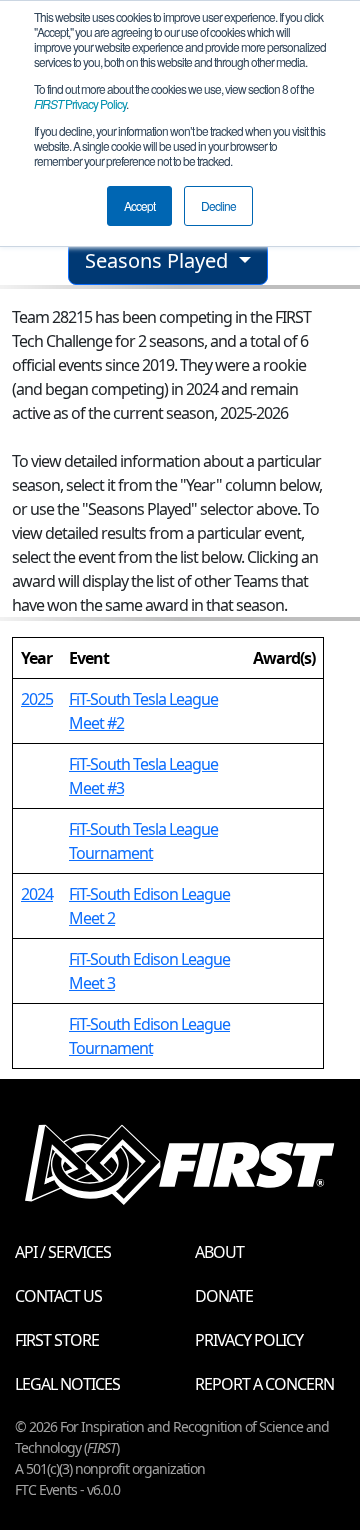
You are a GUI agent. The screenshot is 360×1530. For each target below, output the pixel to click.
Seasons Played (159, 260)
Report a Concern (264, 1384)
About (219, 1252)
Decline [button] (218, 205)
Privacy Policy (80, 103)
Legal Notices (67, 1384)
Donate (224, 1296)
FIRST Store (57, 1340)
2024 (37, 894)
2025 (37, 699)
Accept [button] (139, 205)
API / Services (63, 1252)
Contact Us (58, 1296)
